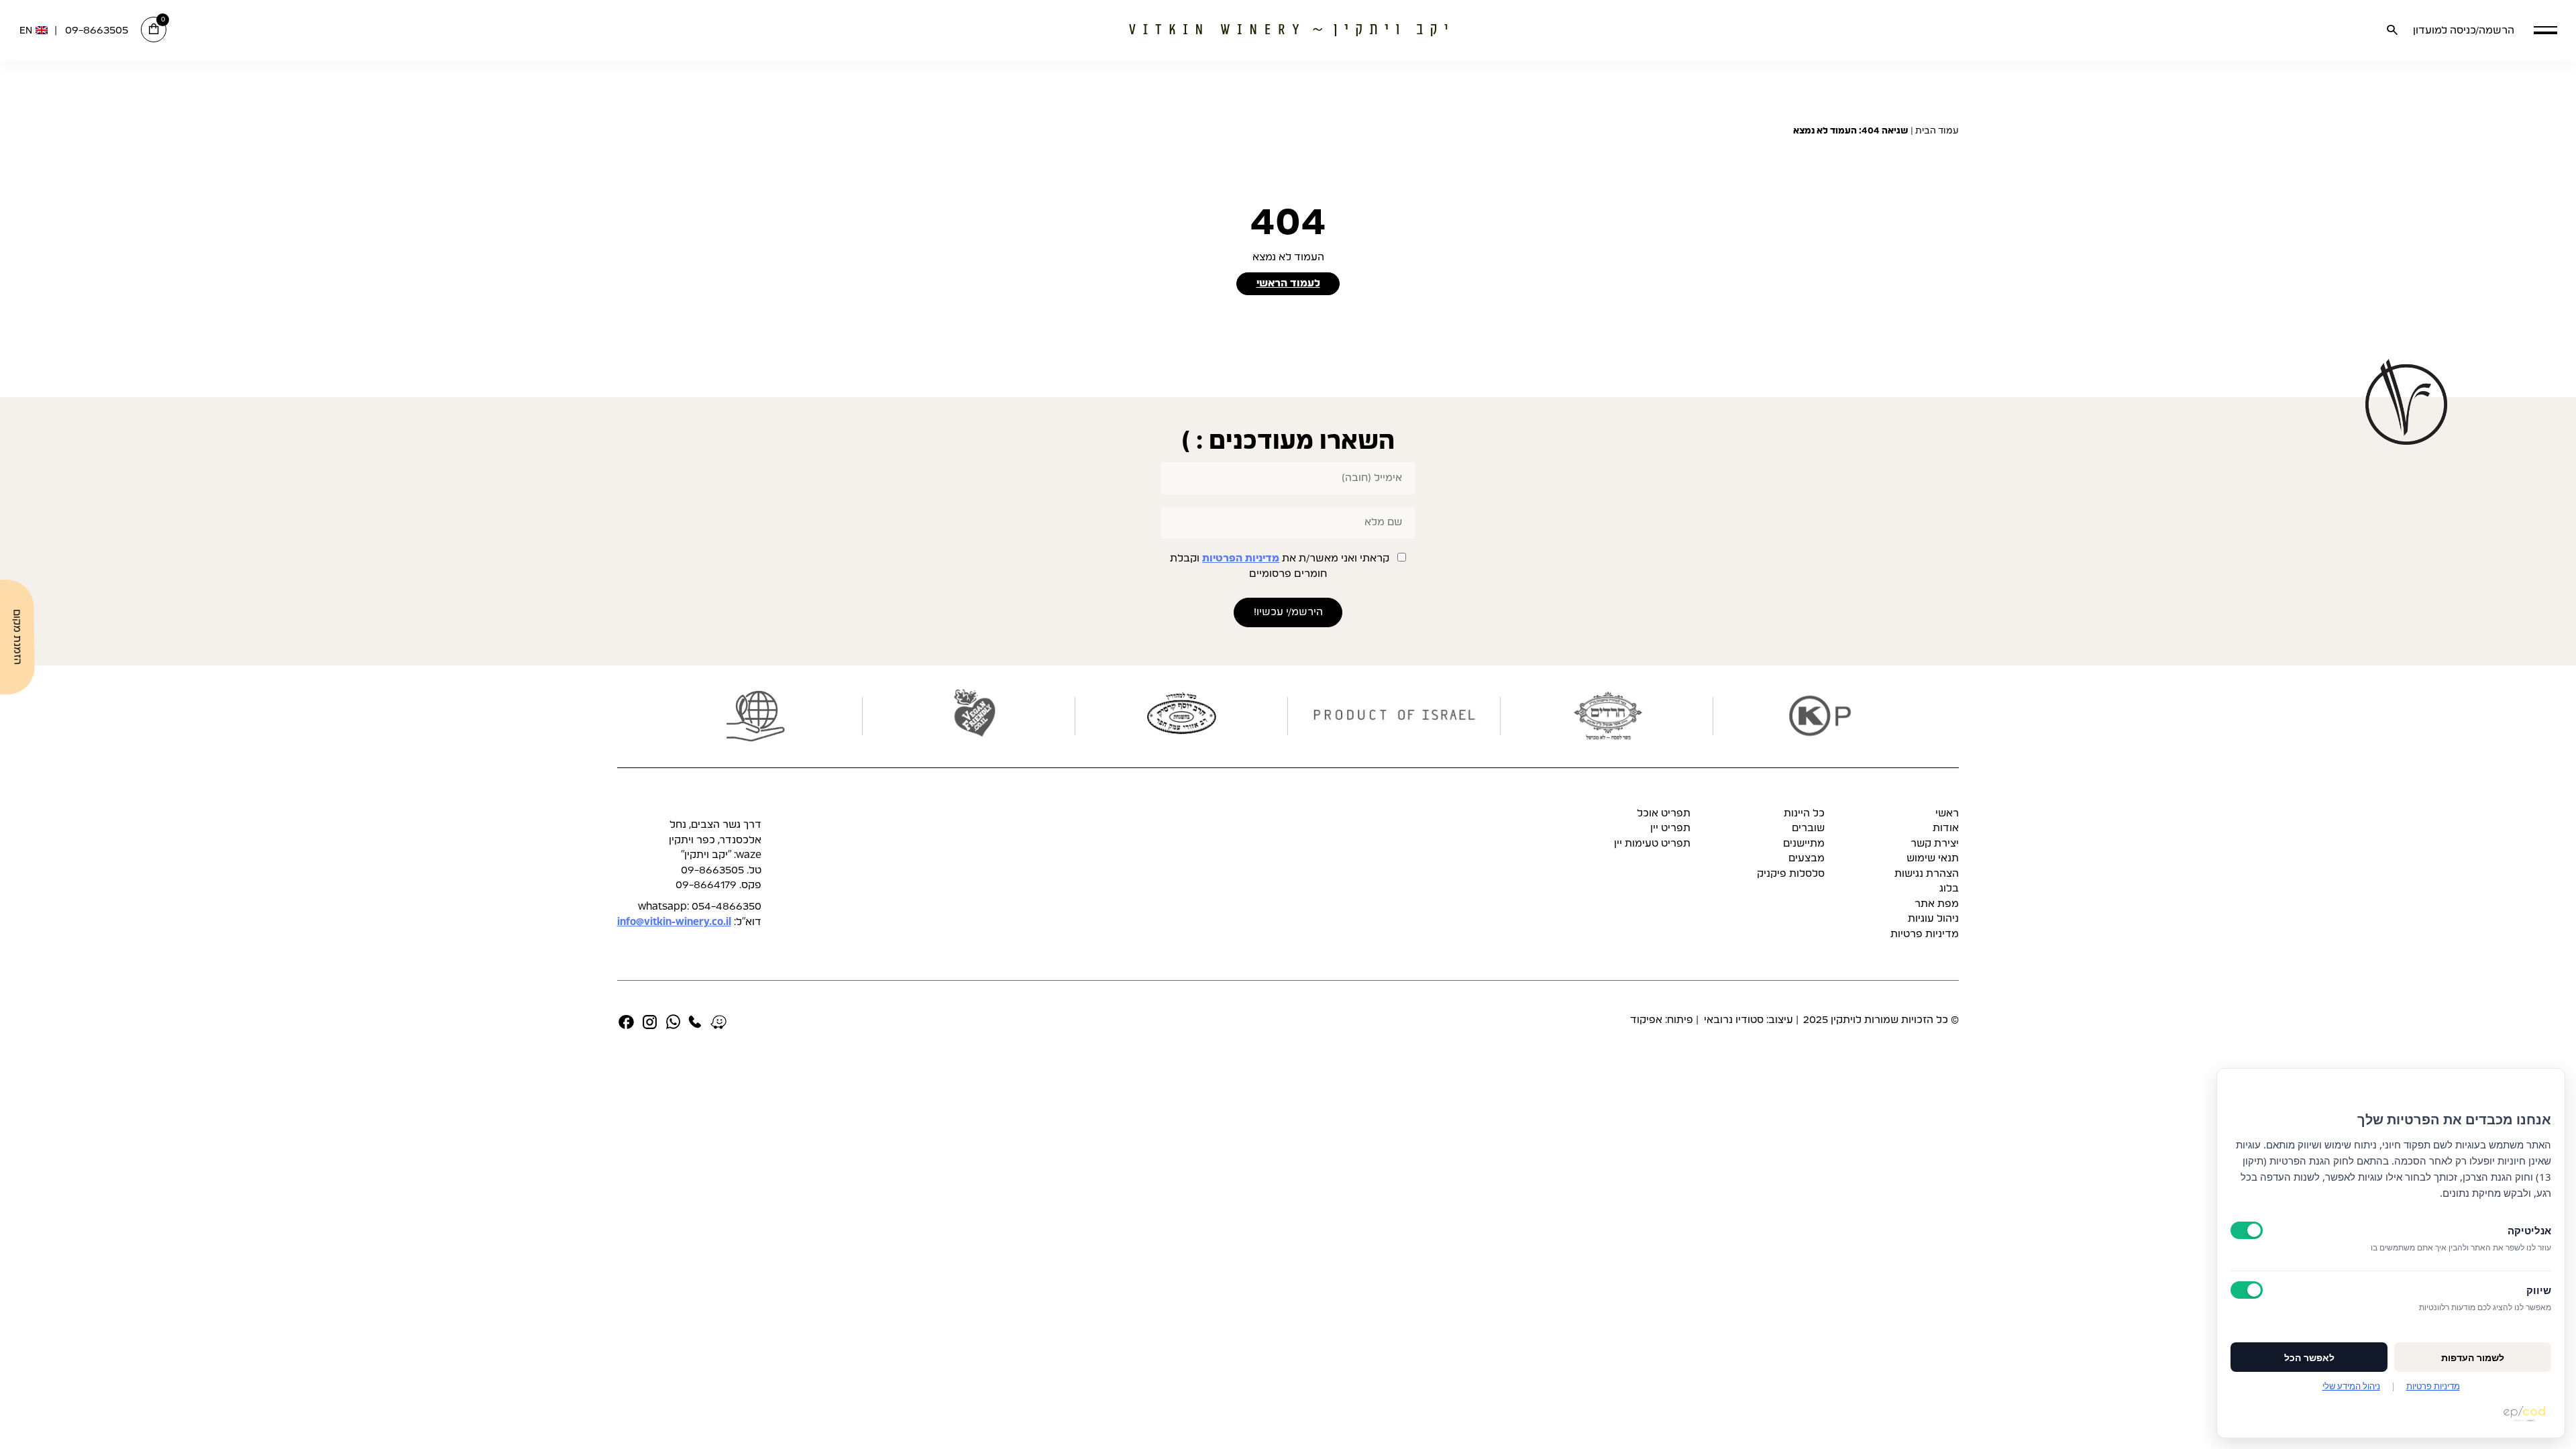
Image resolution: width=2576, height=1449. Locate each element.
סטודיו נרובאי (1732, 1020)
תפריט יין (1670, 828)
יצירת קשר (1935, 844)
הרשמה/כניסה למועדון (2464, 31)
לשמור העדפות (2473, 1357)
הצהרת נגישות (1927, 874)
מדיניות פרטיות (1925, 934)
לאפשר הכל (2309, 1357)
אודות (1946, 828)
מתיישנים (1804, 844)
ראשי (1947, 813)
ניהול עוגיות (1933, 919)
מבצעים (1807, 858)
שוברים (1808, 828)
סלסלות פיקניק (1791, 874)
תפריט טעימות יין (1652, 844)
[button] (2545, 30)
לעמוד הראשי (1288, 283)
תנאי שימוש (1933, 858)
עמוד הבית (1937, 131)
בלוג (1949, 889)
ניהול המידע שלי (2351, 1386)
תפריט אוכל (1664, 813)
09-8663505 (97, 31)
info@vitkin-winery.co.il (674, 922)
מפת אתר (1937, 904)
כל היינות (1804, 813)
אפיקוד (1646, 1020)
